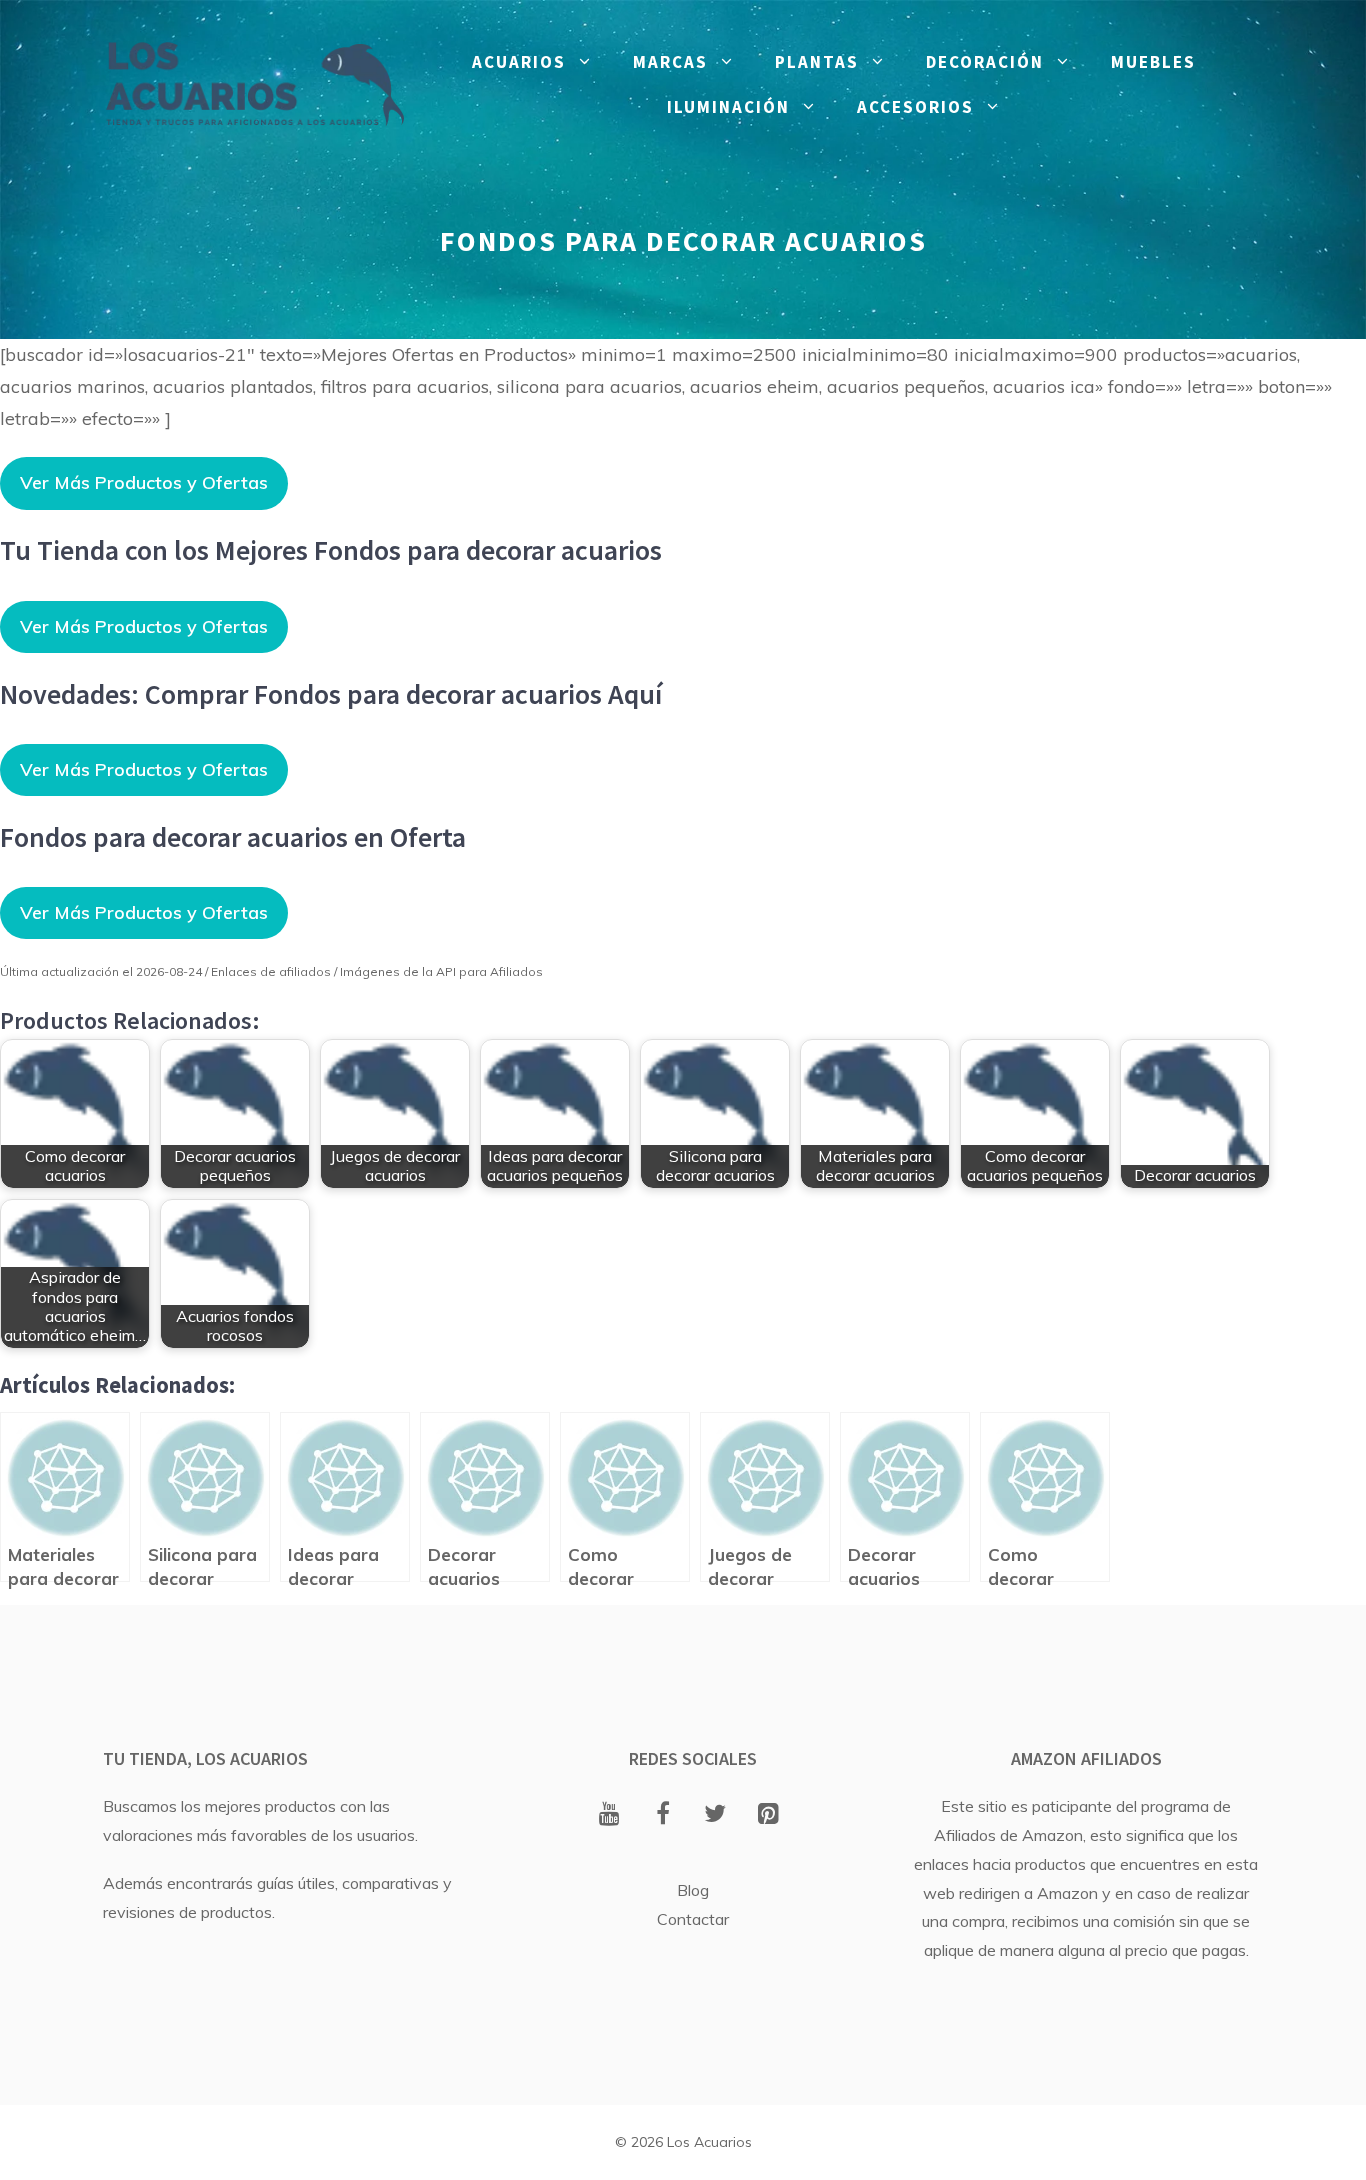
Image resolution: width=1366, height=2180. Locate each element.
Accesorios (915, 107)
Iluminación (728, 107)
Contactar (693, 1919)
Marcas (670, 62)
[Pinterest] (768, 1815)
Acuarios (519, 62)
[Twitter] (715, 1815)
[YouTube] (609, 1815)
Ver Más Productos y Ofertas (144, 482)
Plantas (817, 62)
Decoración (985, 62)
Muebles (1153, 62)
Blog (693, 1890)
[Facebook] (662, 1815)
